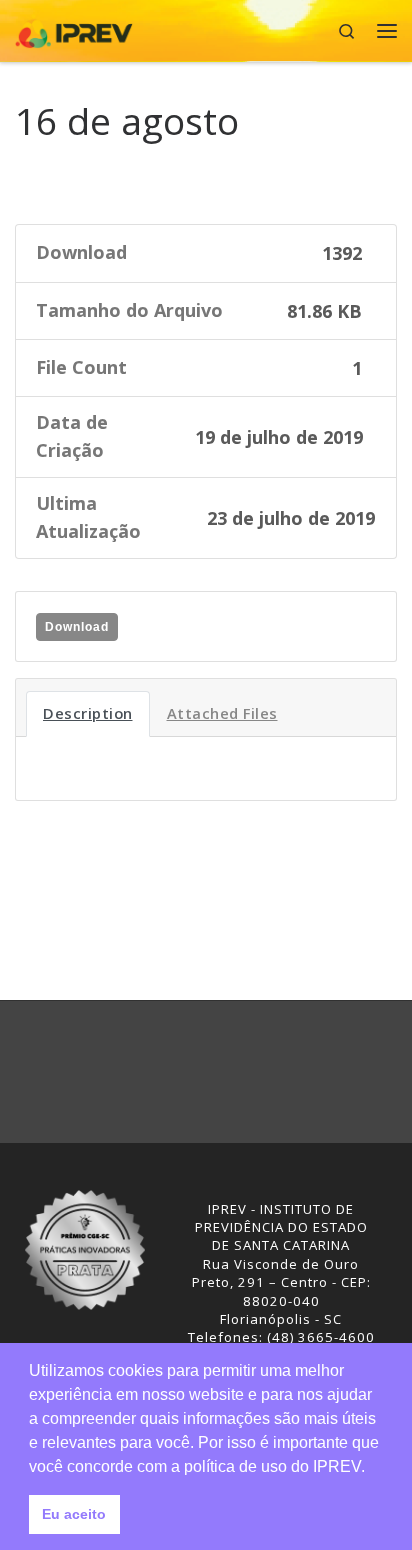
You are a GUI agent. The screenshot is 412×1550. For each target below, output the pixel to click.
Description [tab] (88, 713)
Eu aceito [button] (74, 1514)
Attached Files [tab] (222, 713)
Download (77, 627)
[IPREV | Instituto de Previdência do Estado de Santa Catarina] (74, 28)
